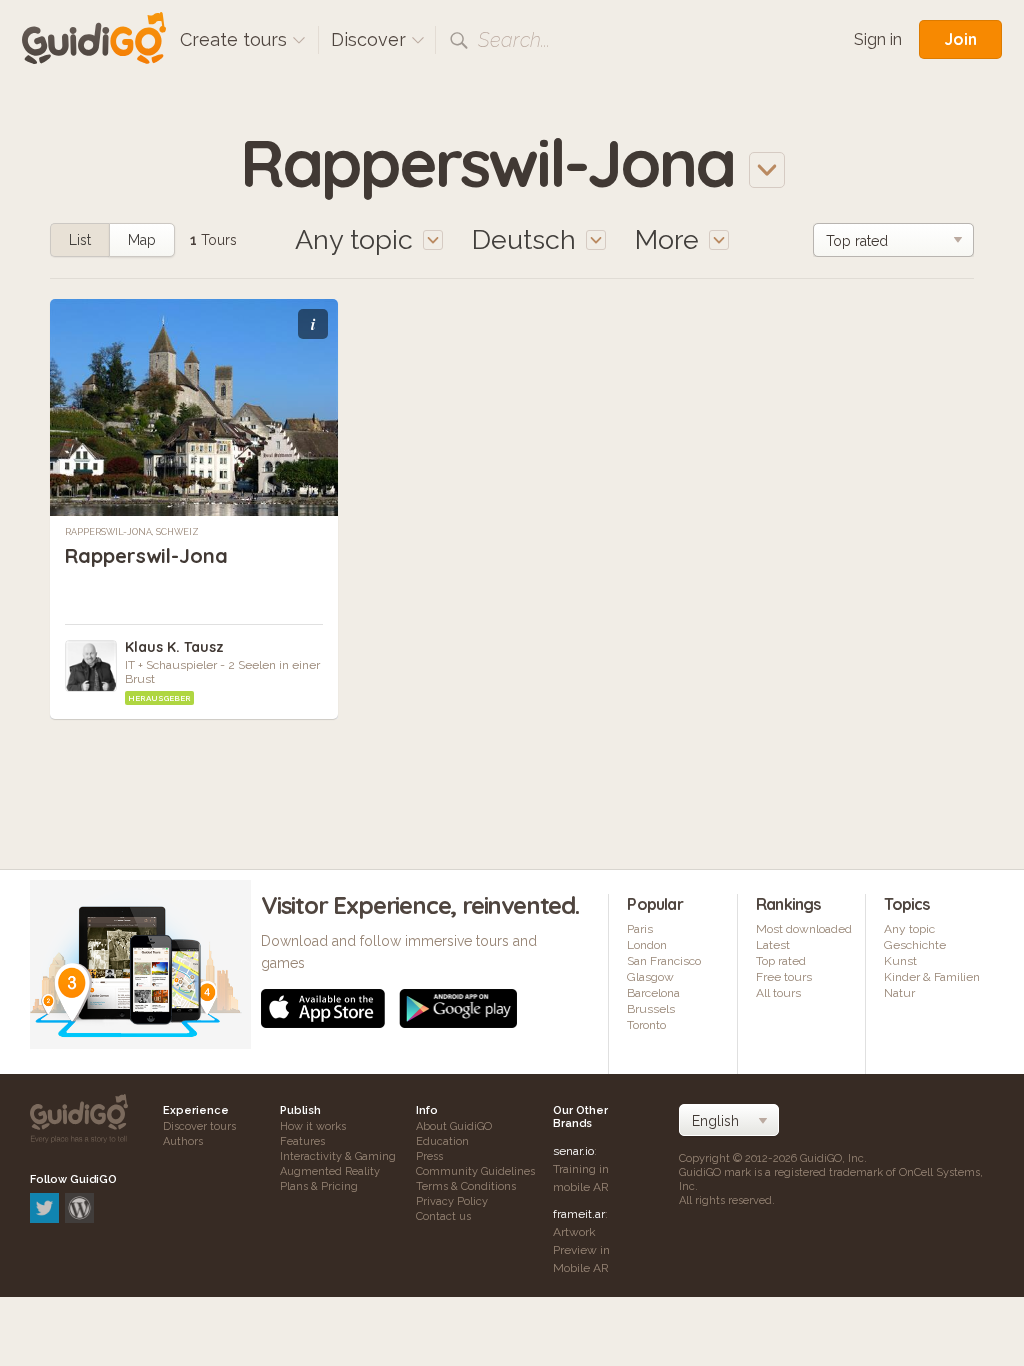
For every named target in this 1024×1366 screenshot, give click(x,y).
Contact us (443, 1216)
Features (302, 1141)
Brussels (651, 1009)
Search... (514, 40)
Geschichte (915, 945)
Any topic (909, 929)
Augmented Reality (330, 1171)
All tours (778, 993)
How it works (313, 1126)
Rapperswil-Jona (146, 555)
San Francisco (664, 961)
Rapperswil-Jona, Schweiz (132, 532)
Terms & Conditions (466, 1186)
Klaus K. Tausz (174, 647)
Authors (183, 1141)
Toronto (646, 1025)
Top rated (781, 961)
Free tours (784, 977)
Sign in (878, 39)
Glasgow (650, 977)
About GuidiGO (454, 1126)
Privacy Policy (452, 1201)
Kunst (900, 961)
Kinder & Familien (932, 977)
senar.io (573, 1151)
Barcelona (653, 993)
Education (442, 1141)
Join (960, 39)
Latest (773, 945)
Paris (640, 929)
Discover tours (199, 1126)
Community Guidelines (475, 1171)
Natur (899, 993)
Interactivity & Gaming (338, 1156)
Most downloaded (804, 929)
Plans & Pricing (319, 1186)
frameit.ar (579, 1214)
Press (429, 1156)
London (647, 945)
